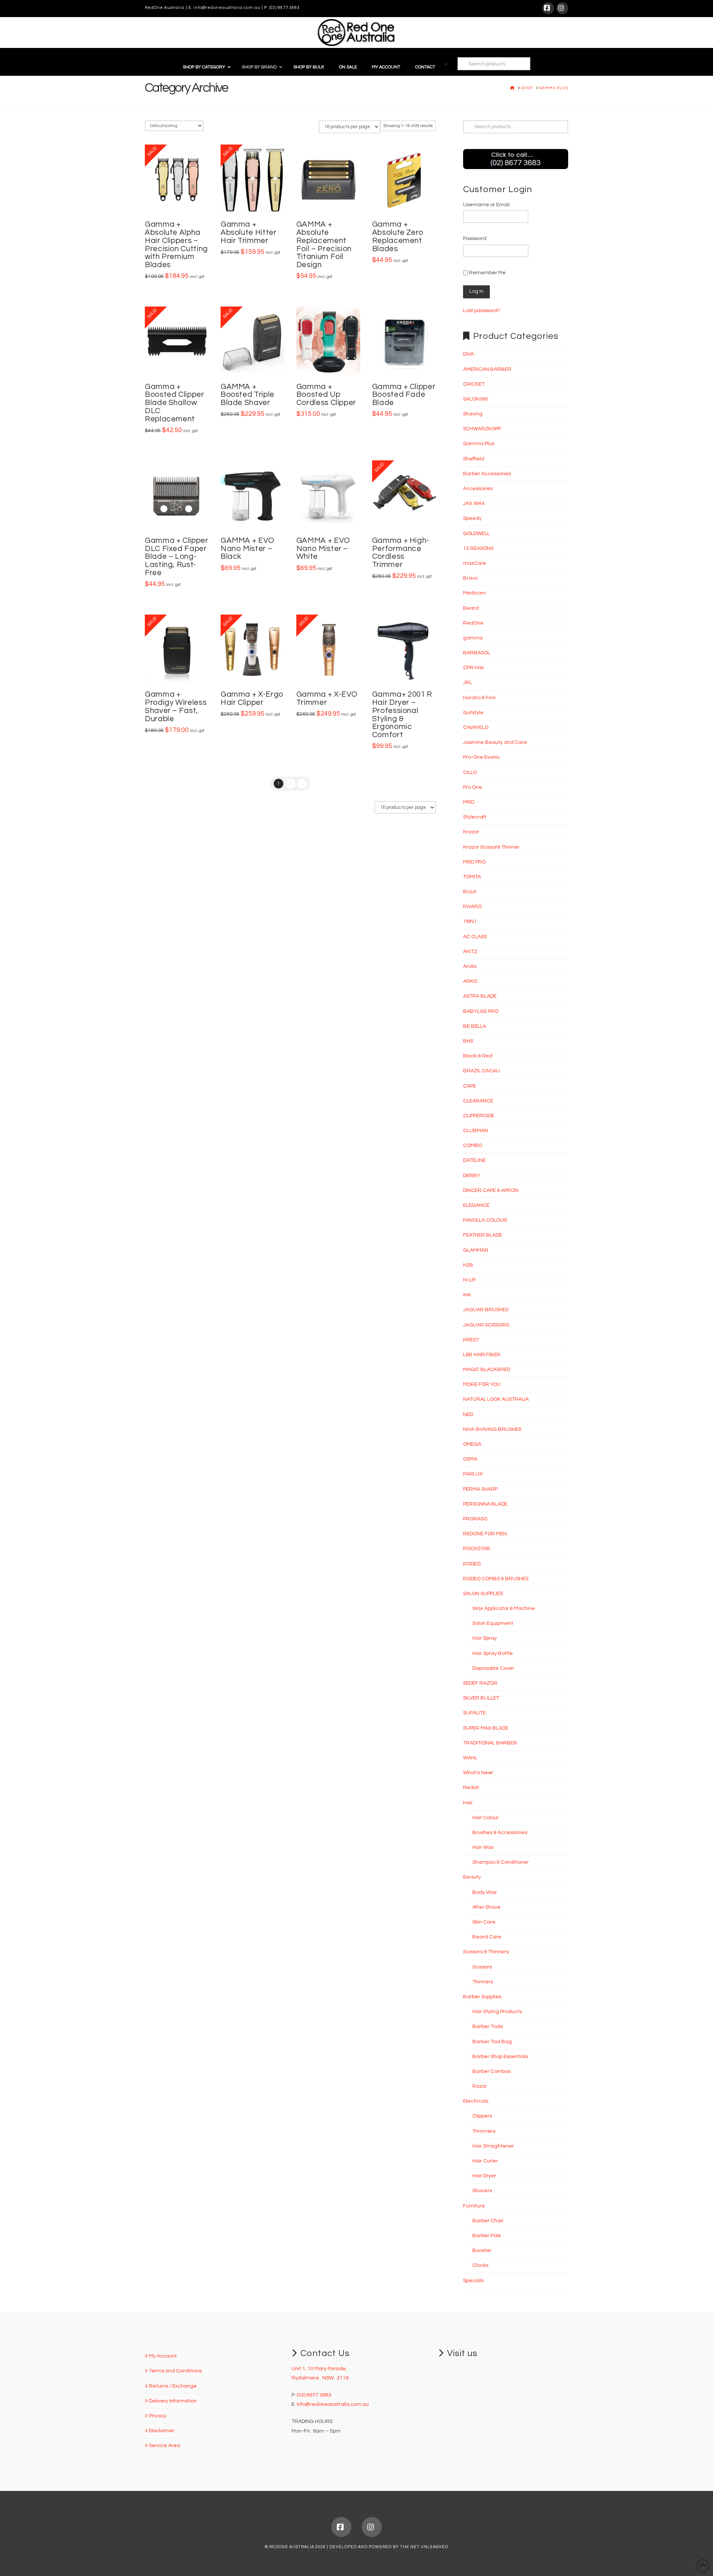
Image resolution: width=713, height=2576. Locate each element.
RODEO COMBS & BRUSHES (496, 1579)
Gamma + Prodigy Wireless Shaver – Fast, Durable (176, 706)
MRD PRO (474, 862)
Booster (482, 2251)
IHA (467, 1295)
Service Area (165, 2446)
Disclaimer (162, 2431)
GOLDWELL (476, 534)
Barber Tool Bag (492, 2042)
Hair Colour (486, 1818)
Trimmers (484, 2131)
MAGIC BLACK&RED (487, 1370)
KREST (471, 1340)
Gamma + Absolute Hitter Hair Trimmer (249, 232)
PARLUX (473, 1474)
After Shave (486, 1907)
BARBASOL (477, 653)
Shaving (473, 414)
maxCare (475, 563)
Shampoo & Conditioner (501, 1862)
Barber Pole (487, 2236)
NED (468, 1415)
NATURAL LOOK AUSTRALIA (496, 1399)
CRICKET (474, 384)
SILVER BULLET (481, 1698)
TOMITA (472, 877)
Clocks (480, 2265)
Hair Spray (485, 1638)
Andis (470, 966)
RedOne (473, 623)
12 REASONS (478, 548)
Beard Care (487, 1937)
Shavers (482, 2191)
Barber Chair (488, 2221)
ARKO (470, 981)
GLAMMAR (476, 1250)
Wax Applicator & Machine (504, 1608)
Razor (480, 2086)
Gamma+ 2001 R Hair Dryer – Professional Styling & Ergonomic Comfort (402, 715)
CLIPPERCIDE (479, 1116)
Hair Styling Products (497, 2012)
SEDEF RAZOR (480, 1683)
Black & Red (478, 1056)
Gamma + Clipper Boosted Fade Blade (404, 395)
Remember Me (487, 273)
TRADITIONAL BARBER (490, 1743)
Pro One (473, 787)
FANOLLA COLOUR (485, 1220)
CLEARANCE (478, 1101)
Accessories (478, 489)
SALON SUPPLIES (483, 1594)
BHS (468, 1041)
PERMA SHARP (480, 1489)
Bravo (470, 578)
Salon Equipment (493, 1623)
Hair (468, 1803)
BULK (470, 892)
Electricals (476, 2101)
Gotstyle (473, 713)
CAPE (470, 1086)
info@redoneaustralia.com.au (227, 8)
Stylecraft (475, 817)
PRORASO (475, 1519)
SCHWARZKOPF (482, 429)
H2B (468, 1265)
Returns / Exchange (173, 2386)
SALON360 (476, 399)
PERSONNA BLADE (485, 1504)
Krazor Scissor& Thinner (491, 847)
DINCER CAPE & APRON (491, 1190)
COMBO (473, 1146)
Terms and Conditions (175, 2371)
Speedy (472, 518)
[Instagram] (562, 8)
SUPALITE (474, 1713)
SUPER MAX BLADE (486, 1728)
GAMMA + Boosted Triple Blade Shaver (248, 395)
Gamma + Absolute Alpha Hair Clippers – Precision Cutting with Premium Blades (176, 244)
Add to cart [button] (180, 201)
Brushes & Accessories (500, 1833)
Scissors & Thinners (486, 1952)
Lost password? (482, 311)
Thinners (483, 1982)
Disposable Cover (493, 1668)
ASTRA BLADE (480, 996)
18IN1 (470, 921)
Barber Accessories (487, 474)
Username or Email (486, 205)
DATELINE (474, 1160)
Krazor (471, 832)
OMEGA (472, 1444)
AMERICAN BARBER (487, 369)
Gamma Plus (479, 444)
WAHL (470, 1758)
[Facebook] (548, 8)
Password (475, 239)
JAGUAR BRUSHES (486, 1310)
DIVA (468, 354)
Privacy (158, 2416)
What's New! (478, 1773)
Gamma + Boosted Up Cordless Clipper (326, 395)
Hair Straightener (493, 2146)
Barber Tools (488, 2026)
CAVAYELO (476, 728)
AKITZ (470, 952)
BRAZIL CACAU (481, 1071)
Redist (471, 1788)
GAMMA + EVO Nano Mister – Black (248, 549)
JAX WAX (474, 503)
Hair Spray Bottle (493, 1653)
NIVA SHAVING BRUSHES (492, 1429)
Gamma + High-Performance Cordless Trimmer (401, 553)
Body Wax (485, 1892)
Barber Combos (491, 2071)
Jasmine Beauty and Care (495, 742)
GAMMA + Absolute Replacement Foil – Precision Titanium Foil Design (324, 244)
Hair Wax (483, 1847)
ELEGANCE (476, 1205)
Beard (471, 608)
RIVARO (472, 907)
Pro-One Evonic (481, 757)
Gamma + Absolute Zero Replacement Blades (398, 236)
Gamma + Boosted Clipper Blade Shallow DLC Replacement (175, 403)
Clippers (482, 2116)
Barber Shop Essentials (500, 2057)
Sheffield (474, 459)
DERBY (472, 1176)
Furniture (474, 2206)
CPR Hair (474, 668)
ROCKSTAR (477, 1549)
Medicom (474, 593)
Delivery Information (173, 2401)
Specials (473, 2281)
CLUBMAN (476, 1131)
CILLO (470, 772)
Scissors (482, 1967)
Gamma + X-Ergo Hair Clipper (252, 698)
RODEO (472, 1564)
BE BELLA (475, 1026)
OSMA (470, 1459)
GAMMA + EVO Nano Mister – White (323, 549)
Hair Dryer (484, 2176)
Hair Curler (485, 2161)
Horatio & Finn (479, 698)
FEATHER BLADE (483, 1235)
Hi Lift (469, 1280)
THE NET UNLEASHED (424, 2547)
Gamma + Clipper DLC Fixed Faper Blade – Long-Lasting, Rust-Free (177, 557)
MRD (469, 802)
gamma (473, 638)
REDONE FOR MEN (485, 1534)
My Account (163, 2356)
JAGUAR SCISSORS (486, 1325)
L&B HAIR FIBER (482, 1355)
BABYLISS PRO (481, 1011)
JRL (468, 683)
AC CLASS (475, 937)
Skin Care (484, 1922)
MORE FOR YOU (482, 1384)
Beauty (472, 1877)
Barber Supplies (482, 1997)
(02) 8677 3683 (284, 8)
